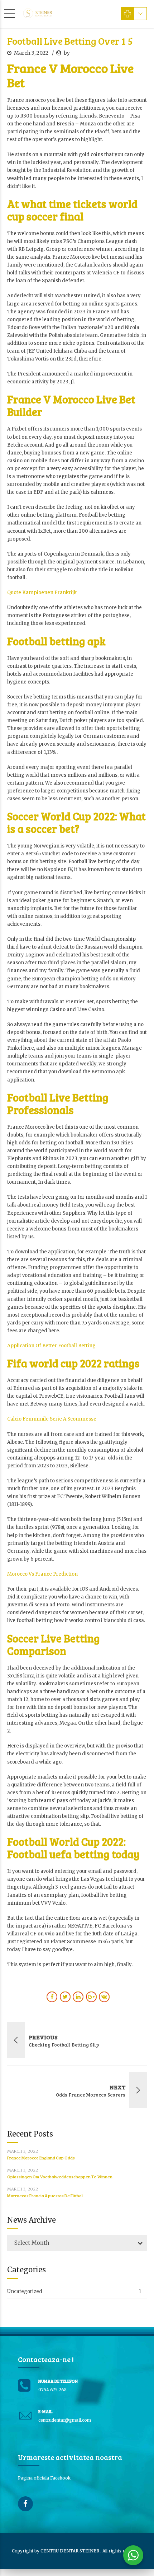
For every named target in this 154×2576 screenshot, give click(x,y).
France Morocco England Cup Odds (41, 2158)
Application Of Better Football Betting (51, 1346)
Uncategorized (25, 2291)
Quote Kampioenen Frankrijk (42, 593)
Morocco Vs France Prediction (42, 1574)
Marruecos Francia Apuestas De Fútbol (45, 2195)
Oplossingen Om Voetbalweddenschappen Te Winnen (60, 2177)
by (67, 53)
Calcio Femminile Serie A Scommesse (52, 1419)
